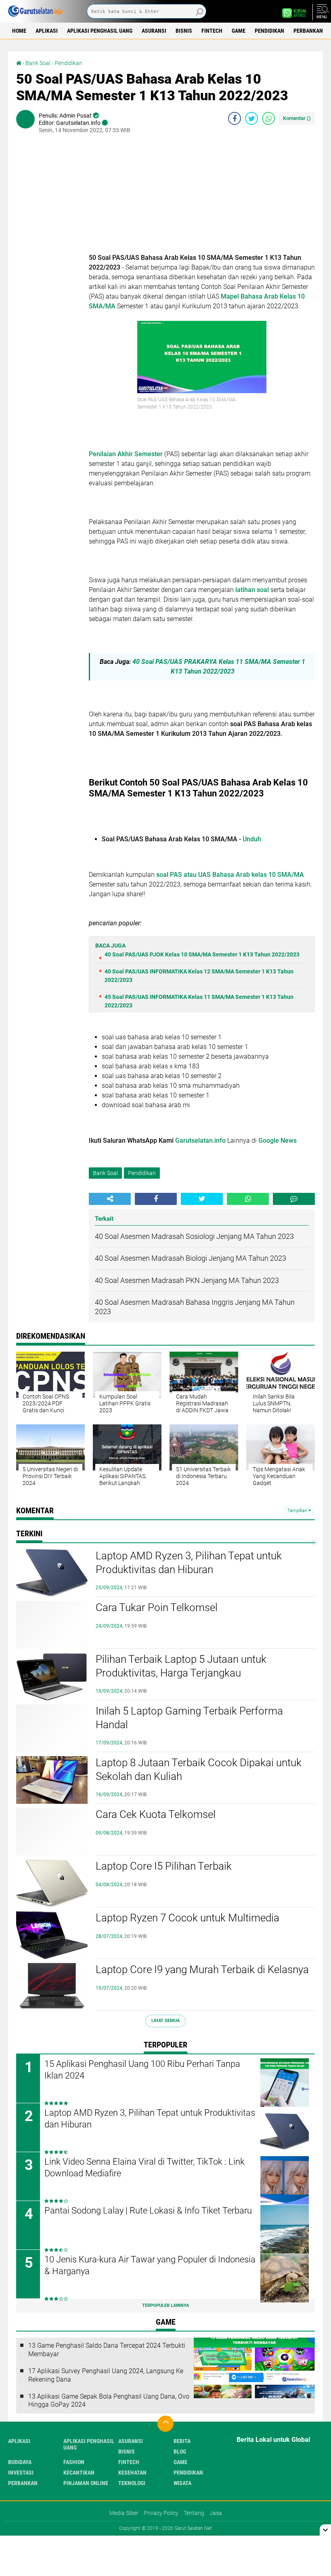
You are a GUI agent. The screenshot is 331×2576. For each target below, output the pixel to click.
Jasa (216, 2513)
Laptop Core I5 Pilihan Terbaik (164, 1866)
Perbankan (308, 31)
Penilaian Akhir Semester (126, 454)
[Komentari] (294, 1199)
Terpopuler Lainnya (165, 2305)
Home (19, 31)
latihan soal (251, 590)
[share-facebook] (235, 118)
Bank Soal (38, 63)
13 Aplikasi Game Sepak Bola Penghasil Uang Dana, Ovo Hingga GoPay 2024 (109, 2401)
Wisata (182, 2483)
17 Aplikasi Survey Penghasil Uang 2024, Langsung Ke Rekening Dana (106, 2375)
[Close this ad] (325, 2530)
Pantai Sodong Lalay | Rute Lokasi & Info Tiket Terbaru (148, 2211)
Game (239, 31)
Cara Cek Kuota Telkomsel (156, 1814)
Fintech (212, 31)
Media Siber (124, 2513)
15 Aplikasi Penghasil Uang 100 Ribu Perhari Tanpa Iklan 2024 (142, 2070)
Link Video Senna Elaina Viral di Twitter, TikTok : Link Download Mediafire (145, 2167)
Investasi (21, 2473)
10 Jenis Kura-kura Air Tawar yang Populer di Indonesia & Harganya (150, 2265)
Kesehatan (132, 2473)
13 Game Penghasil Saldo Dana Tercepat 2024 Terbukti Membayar (107, 2350)
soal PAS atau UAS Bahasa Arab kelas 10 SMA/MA (230, 875)
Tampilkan (298, 1511)
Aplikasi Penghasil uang (100, 31)
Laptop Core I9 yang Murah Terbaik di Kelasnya (202, 1969)
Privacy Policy (161, 2513)
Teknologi (132, 2483)
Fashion (74, 2462)
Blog (180, 2452)
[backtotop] (165, 2424)
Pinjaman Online (86, 2483)
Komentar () (297, 118)
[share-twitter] (251, 118)
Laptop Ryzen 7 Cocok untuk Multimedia (187, 1918)
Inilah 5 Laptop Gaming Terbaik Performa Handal (189, 1718)
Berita (182, 2441)
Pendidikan (269, 31)
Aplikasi (47, 31)
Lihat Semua (165, 2021)
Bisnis (184, 31)
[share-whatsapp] (268, 118)
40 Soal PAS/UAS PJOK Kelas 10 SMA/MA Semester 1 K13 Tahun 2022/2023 (202, 954)
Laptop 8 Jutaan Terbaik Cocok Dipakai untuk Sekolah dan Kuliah (199, 1769)
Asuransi (154, 31)
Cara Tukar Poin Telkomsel (157, 1607)
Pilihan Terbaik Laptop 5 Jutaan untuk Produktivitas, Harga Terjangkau (181, 1666)
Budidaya (20, 2462)
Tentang (194, 2513)
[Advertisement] (202, 196)
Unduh (252, 839)
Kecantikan (79, 2473)
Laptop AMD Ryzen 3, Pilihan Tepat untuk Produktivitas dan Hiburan (189, 1563)
